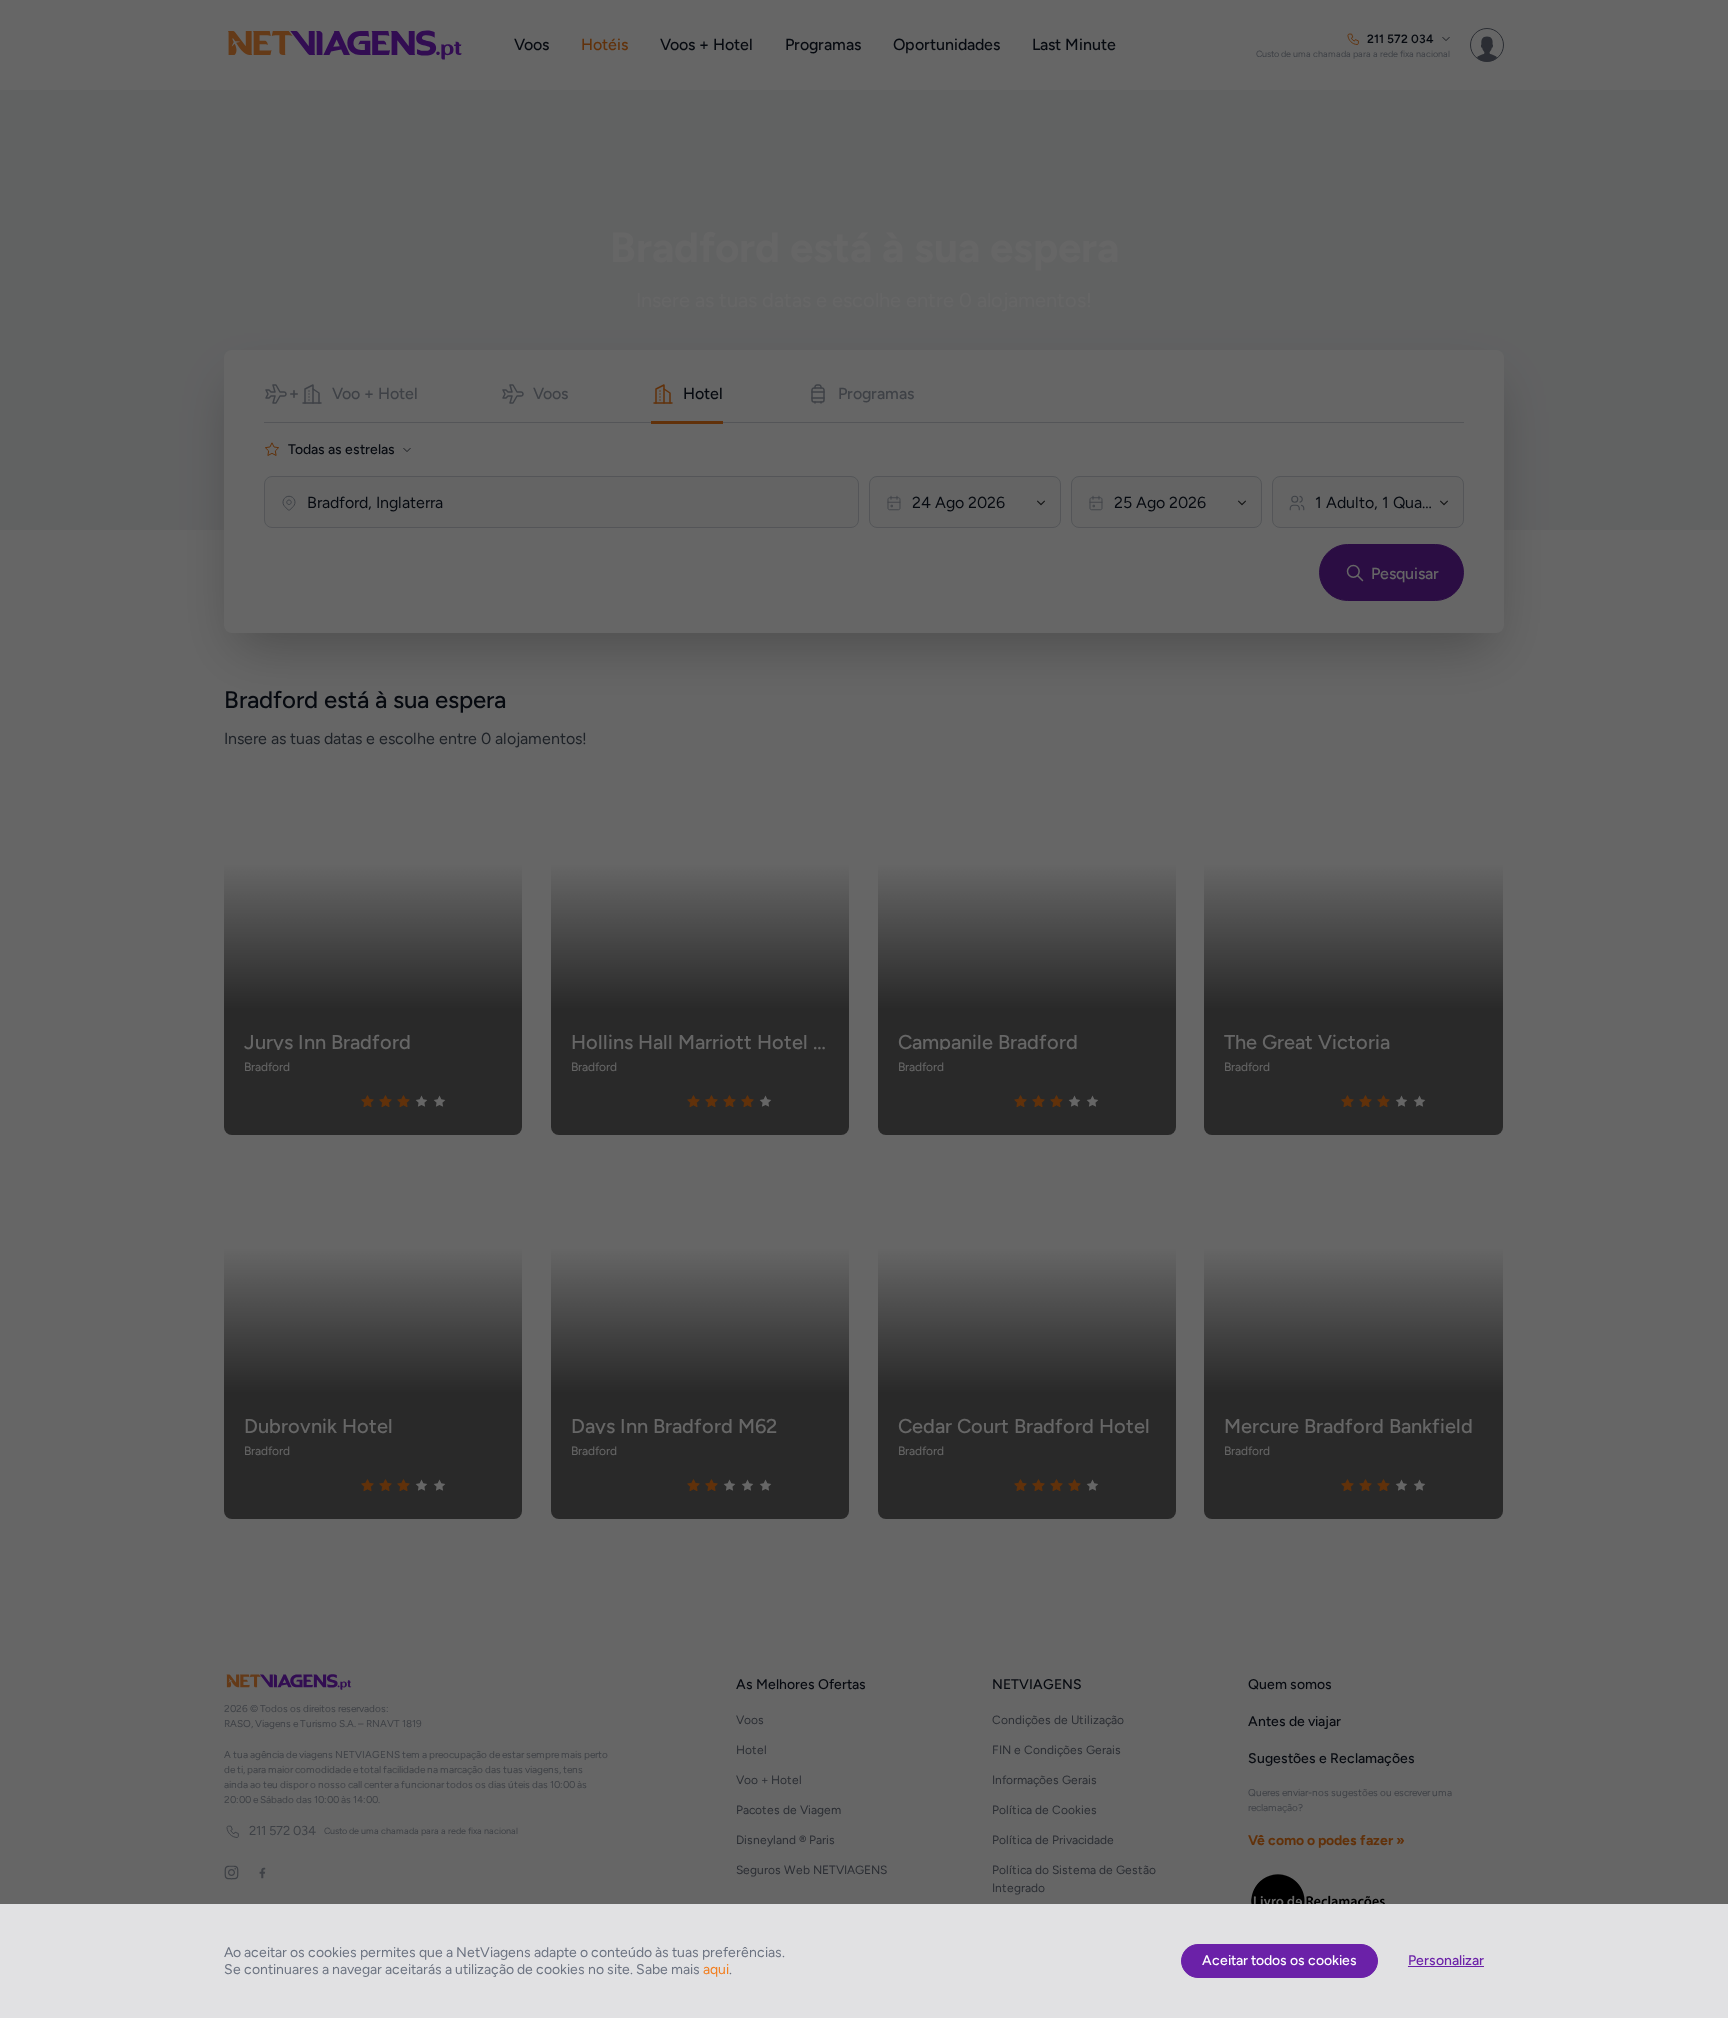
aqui (716, 1969)
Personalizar (1446, 1960)
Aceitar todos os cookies (1279, 1960)
